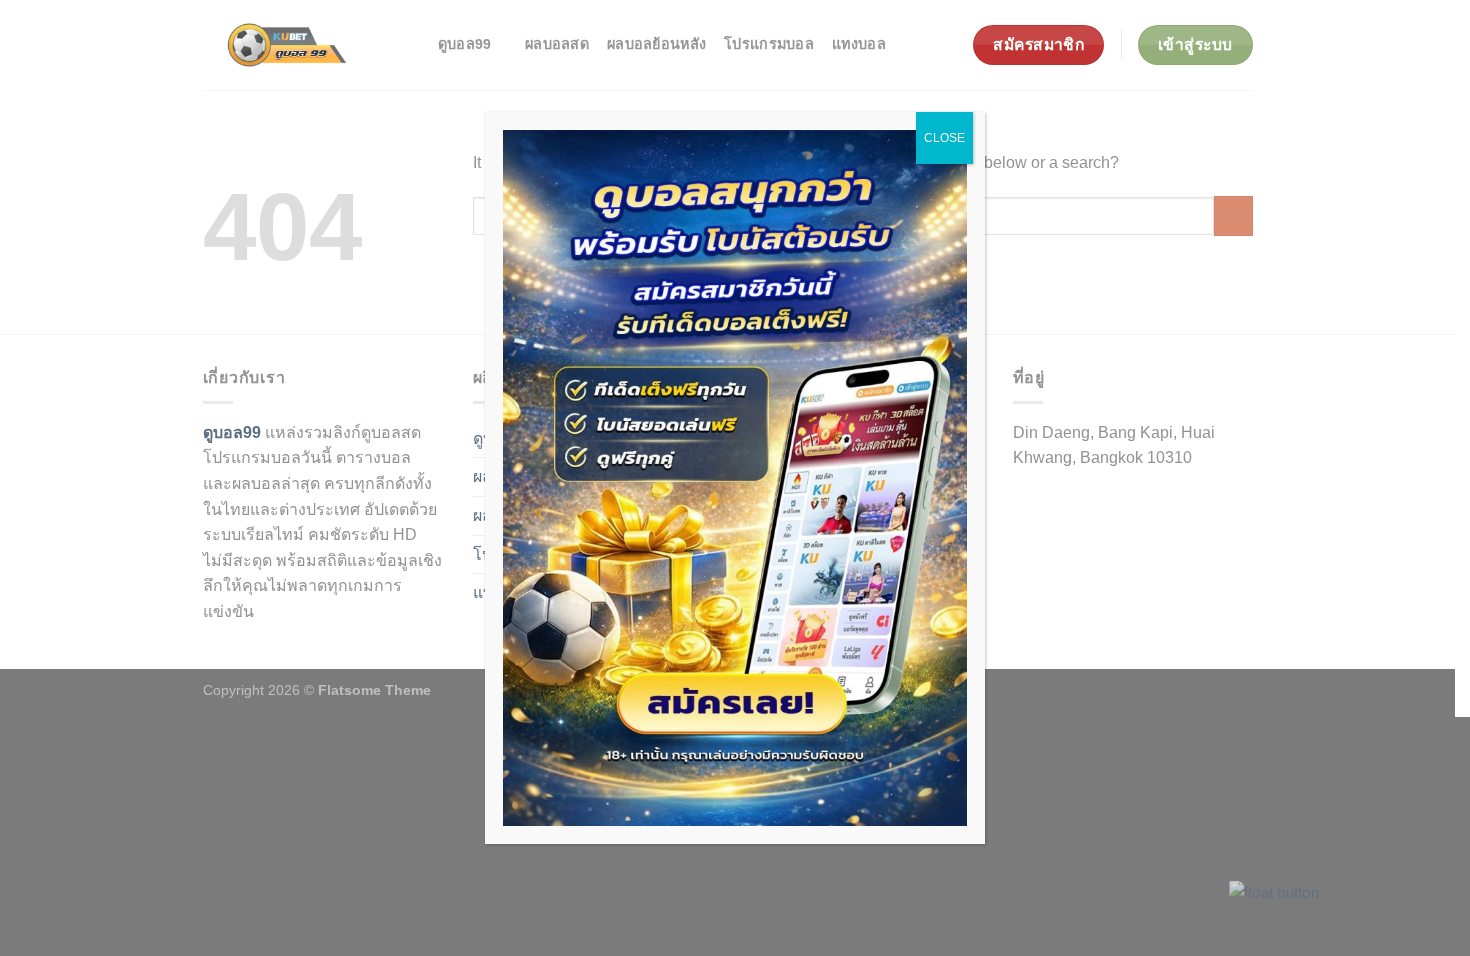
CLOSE (944, 138)
